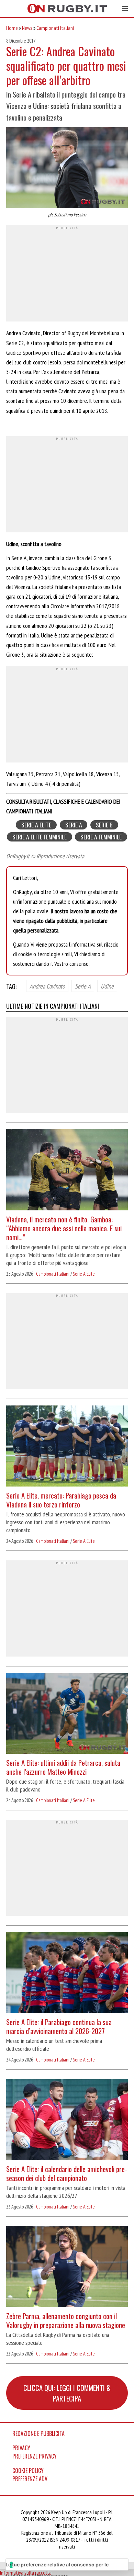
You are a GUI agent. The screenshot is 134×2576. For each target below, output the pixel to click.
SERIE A (74, 825)
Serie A (83, 986)
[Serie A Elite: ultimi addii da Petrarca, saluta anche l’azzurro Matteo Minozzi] (67, 1714)
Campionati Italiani (55, 28)
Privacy (21, 2448)
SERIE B (104, 825)
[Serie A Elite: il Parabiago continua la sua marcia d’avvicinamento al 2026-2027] (67, 1973)
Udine (107, 986)
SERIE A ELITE (36, 825)
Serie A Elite (84, 1274)
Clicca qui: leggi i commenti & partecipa (67, 2393)
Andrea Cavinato (47, 986)
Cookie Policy (28, 2471)
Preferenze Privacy (35, 2456)
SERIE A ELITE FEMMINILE (40, 837)
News (27, 28)
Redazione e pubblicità (38, 2433)
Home (12, 28)
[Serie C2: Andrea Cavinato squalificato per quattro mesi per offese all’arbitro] (67, 168)
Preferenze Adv (30, 2479)
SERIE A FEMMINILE (101, 837)
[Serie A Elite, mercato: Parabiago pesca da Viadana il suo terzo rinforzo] (67, 1447)
